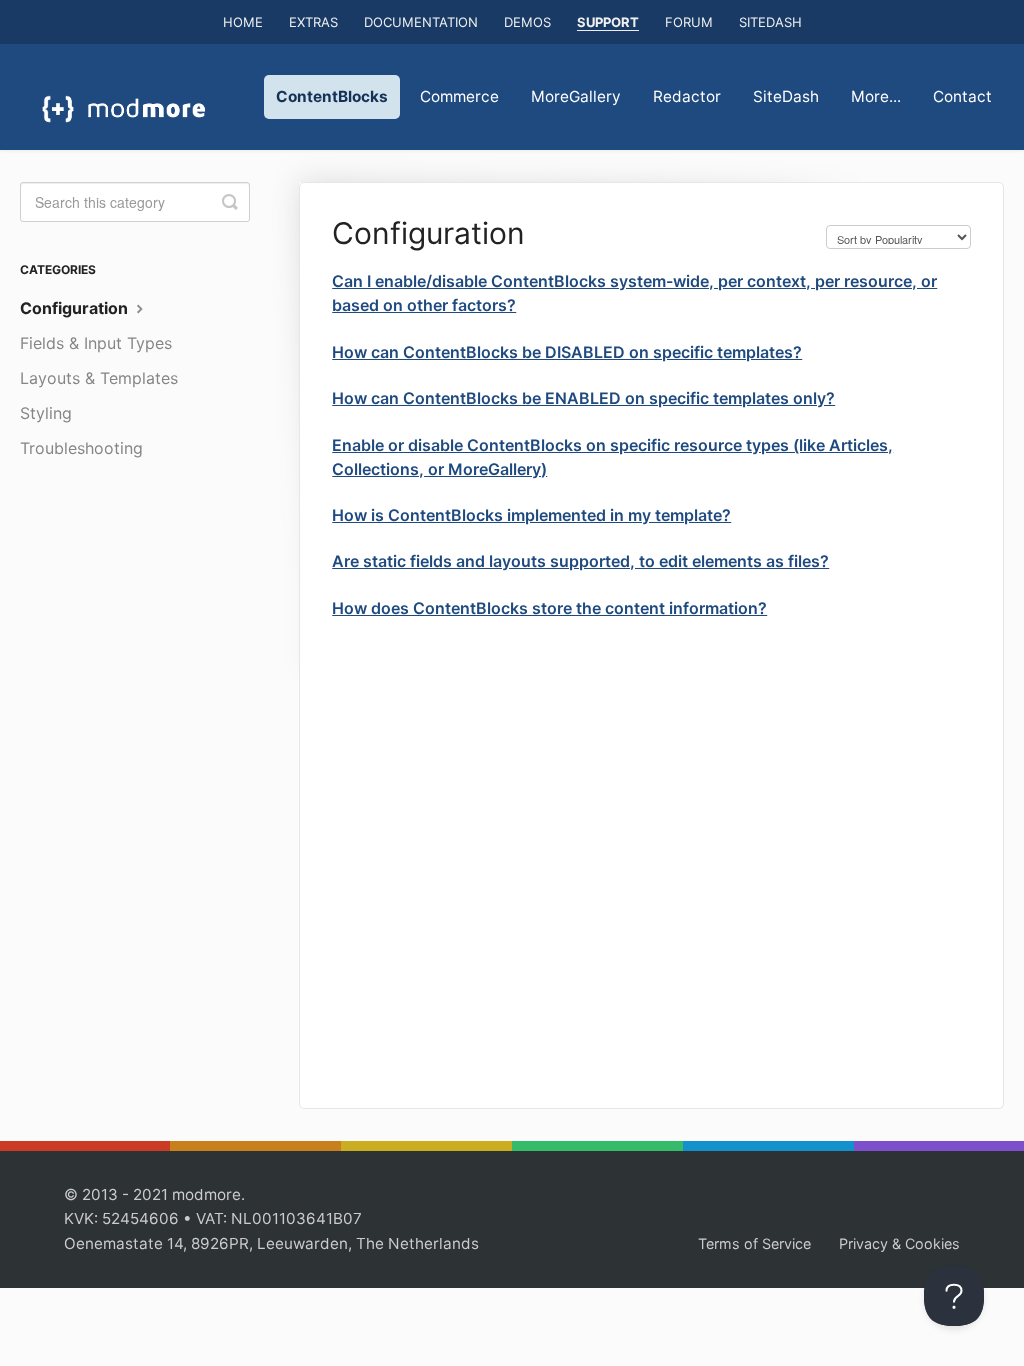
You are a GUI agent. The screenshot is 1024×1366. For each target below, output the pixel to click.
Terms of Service (754, 1243)
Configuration (76, 308)
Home (243, 22)
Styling (46, 413)
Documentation (421, 22)
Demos (527, 22)
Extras (313, 22)
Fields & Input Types (96, 343)
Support (608, 22)
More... (876, 96)
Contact (962, 96)
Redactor (687, 96)
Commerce (459, 96)
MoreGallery (576, 96)
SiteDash (770, 22)
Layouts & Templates (99, 378)
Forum (689, 22)
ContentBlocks (332, 96)
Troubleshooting (81, 448)
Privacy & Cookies (899, 1243)
